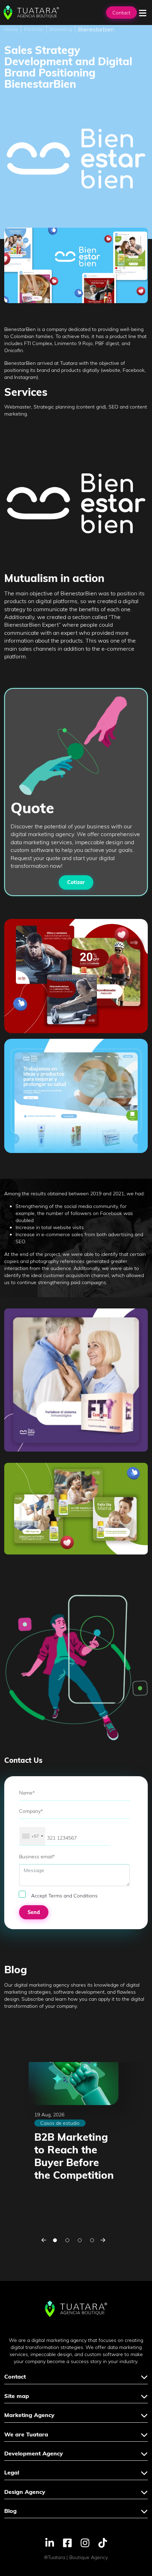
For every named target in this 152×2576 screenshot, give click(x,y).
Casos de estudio (60, 2123)
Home (11, 29)
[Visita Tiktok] (103, 2542)
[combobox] (32, 1836)
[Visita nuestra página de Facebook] (67, 2542)
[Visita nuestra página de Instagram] (85, 2542)
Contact (121, 13)
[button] (44, 2240)
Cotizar (76, 882)
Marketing (61, 29)
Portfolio (34, 29)
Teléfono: (28, 1823)
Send (34, 1912)
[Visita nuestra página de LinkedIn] (50, 2542)
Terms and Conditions (73, 1896)
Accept (64, 1896)
